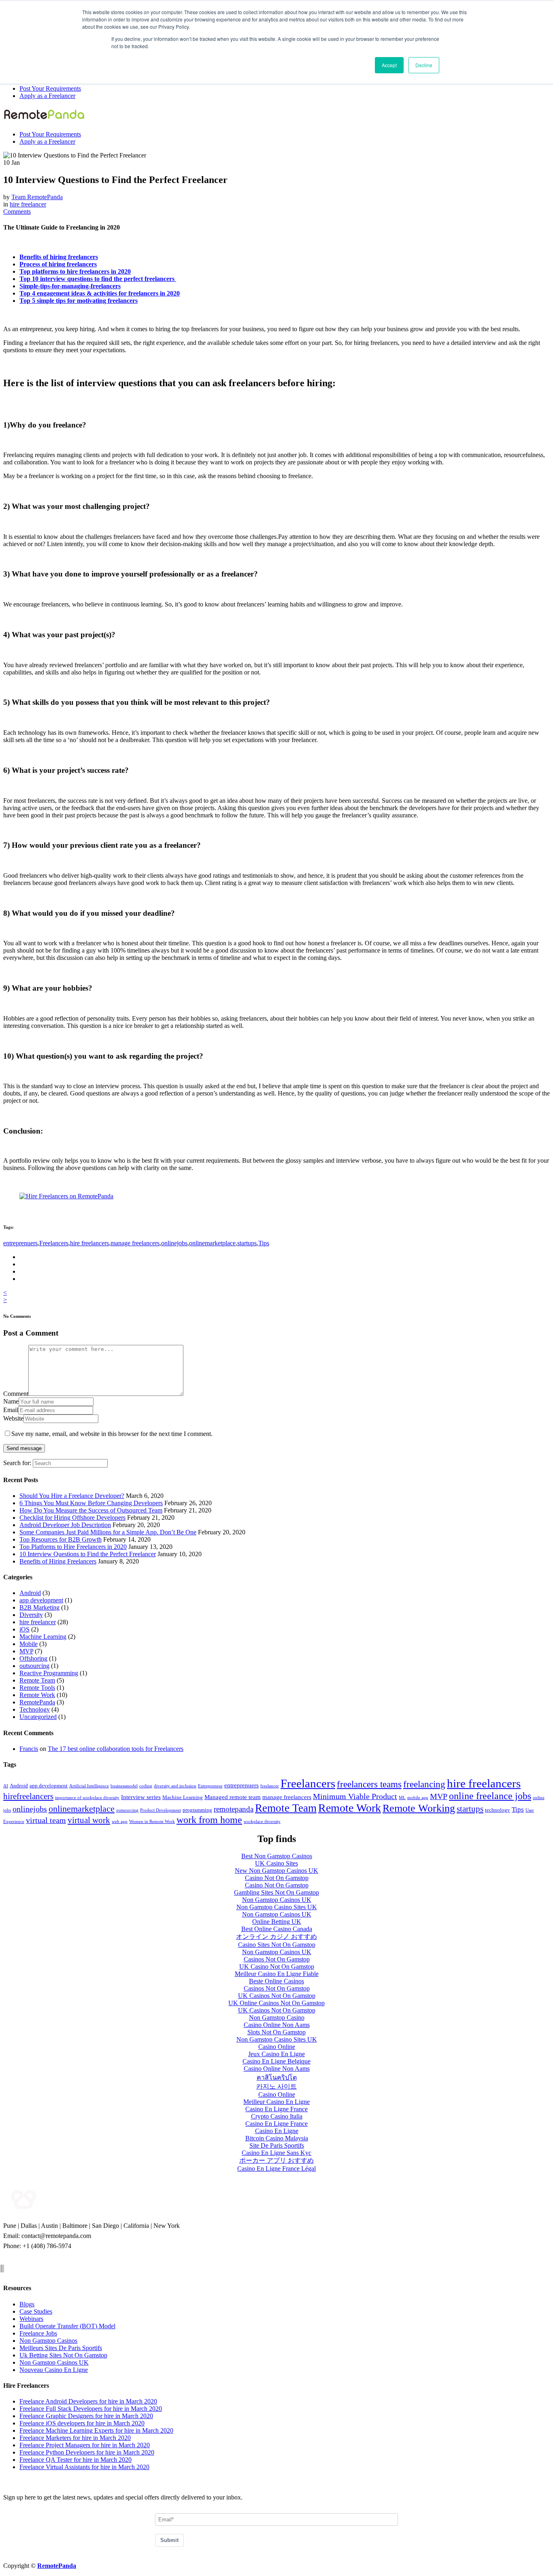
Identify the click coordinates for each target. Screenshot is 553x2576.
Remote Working (419, 1808)
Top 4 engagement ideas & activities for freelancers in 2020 (100, 293)
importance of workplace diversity (87, 1798)
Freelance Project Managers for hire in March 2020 (85, 2445)
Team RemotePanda (37, 197)
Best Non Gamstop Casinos (277, 1856)
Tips (264, 1243)
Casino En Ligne (277, 2131)
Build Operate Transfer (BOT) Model (67, 2326)
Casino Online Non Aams (277, 2025)
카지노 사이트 (276, 2086)
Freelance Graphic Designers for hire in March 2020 (86, 2416)
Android (30, 1593)
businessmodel (124, 1786)
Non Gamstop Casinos (48, 2341)
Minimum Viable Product (355, 1796)
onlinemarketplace (212, 1243)
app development (41, 1600)
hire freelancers (89, 1243)
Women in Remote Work (152, 1822)
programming (197, 1810)
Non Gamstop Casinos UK (277, 1900)
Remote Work (37, 1695)
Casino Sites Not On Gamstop (277, 1945)
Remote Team (37, 1680)
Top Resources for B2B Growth (61, 1539)
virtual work (89, 1820)
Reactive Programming (49, 1673)
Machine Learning (43, 1637)
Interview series (141, 1797)
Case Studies (36, 2311)
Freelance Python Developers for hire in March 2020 (87, 2452)
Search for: (17, 1463)
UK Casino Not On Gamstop (277, 1967)
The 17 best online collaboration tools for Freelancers (116, 1749)
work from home (209, 1820)
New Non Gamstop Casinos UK (276, 1871)
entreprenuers (20, 1243)
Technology (35, 1709)
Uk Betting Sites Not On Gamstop (63, 2355)
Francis (29, 1749)
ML (402, 1798)
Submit (169, 2540)
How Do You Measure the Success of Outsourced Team (91, 1510)
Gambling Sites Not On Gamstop (276, 1892)
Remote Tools (37, 1688)
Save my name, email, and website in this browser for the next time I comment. (112, 1434)
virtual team (46, 1820)
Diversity (31, 1615)
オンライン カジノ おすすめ (276, 1937)
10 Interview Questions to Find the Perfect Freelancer (88, 1554)
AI (6, 1786)
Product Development (161, 1810)
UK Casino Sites (276, 1863)
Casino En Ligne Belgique (276, 2061)
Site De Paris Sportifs (277, 2145)
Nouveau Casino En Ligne (54, 2370)
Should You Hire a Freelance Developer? (72, 1496)
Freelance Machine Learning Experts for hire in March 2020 (96, 2430)
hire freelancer (28, 204)
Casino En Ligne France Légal (276, 2169)
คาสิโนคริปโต (277, 2077)
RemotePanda (37, 1702)
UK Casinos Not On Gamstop (277, 1996)
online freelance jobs (490, 1796)
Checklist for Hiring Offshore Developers (72, 1518)
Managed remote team (233, 1797)
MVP (26, 1651)
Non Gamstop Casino (277, 2018)
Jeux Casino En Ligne (276, 2054)
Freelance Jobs (38, 2333)
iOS (24, 1629)
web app (120, 1822)
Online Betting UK (277, 1922)
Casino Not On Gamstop (277, 1878)
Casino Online (277, 2047)
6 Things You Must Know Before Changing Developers (91, 1503)
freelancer (270, 1786)
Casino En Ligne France (276, 2109)
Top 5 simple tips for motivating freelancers (79, 301)
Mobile (29, 1644)
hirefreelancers (28, 1796)
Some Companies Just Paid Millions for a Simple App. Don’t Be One (108, 1532)
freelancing (424, 1784)
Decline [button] (424, 65)
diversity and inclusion (175, 1786)
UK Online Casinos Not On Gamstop (276, 2003)
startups (247, 1243)
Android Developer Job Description (65, 1525)
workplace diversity (262, 1822)
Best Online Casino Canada (277, 1929)
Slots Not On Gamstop (276, 2032)
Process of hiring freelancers (58, 264)
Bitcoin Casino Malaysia (277, 2138)
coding (146, 1786)
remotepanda (234, 1809)
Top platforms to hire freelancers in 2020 (75, 271)
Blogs (27, 2304)
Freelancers (54, 1243)
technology (498, 1810)
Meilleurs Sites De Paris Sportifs (61, 2348)
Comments (17, 212)
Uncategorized (38, 1717)
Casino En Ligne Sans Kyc (276, 2153)
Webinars (31, 2319)
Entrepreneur (210, 1786)
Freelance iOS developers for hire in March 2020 (82, 2423)
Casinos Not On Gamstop (277, 1959)
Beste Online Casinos (276, 1981)
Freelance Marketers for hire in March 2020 (75, 2438)
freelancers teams (369, 1784)
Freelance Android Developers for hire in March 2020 (88, 2401)
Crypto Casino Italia (277, 2116)
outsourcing (34, 1666)
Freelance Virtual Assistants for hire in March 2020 (84, 2467)
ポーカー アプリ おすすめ (276, 2160)
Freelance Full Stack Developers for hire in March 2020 (91, 2409)
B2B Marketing (39, 1607)
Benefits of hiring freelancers (59, 257)
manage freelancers (135, 1243)
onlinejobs (174, 1243)
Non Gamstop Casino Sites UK (277, 1907)
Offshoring (33, 1658)
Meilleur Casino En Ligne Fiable (277, 1974)
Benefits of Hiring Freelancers (58, 1561)
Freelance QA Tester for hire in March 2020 (76, 2460)
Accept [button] (389, 65)
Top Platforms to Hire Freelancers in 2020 (73, 1547)
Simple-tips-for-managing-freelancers (70, 286)
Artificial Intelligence (89, 1786)
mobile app (418, 1798)
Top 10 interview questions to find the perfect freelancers (98, 279)
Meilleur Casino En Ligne (276, 2102)
